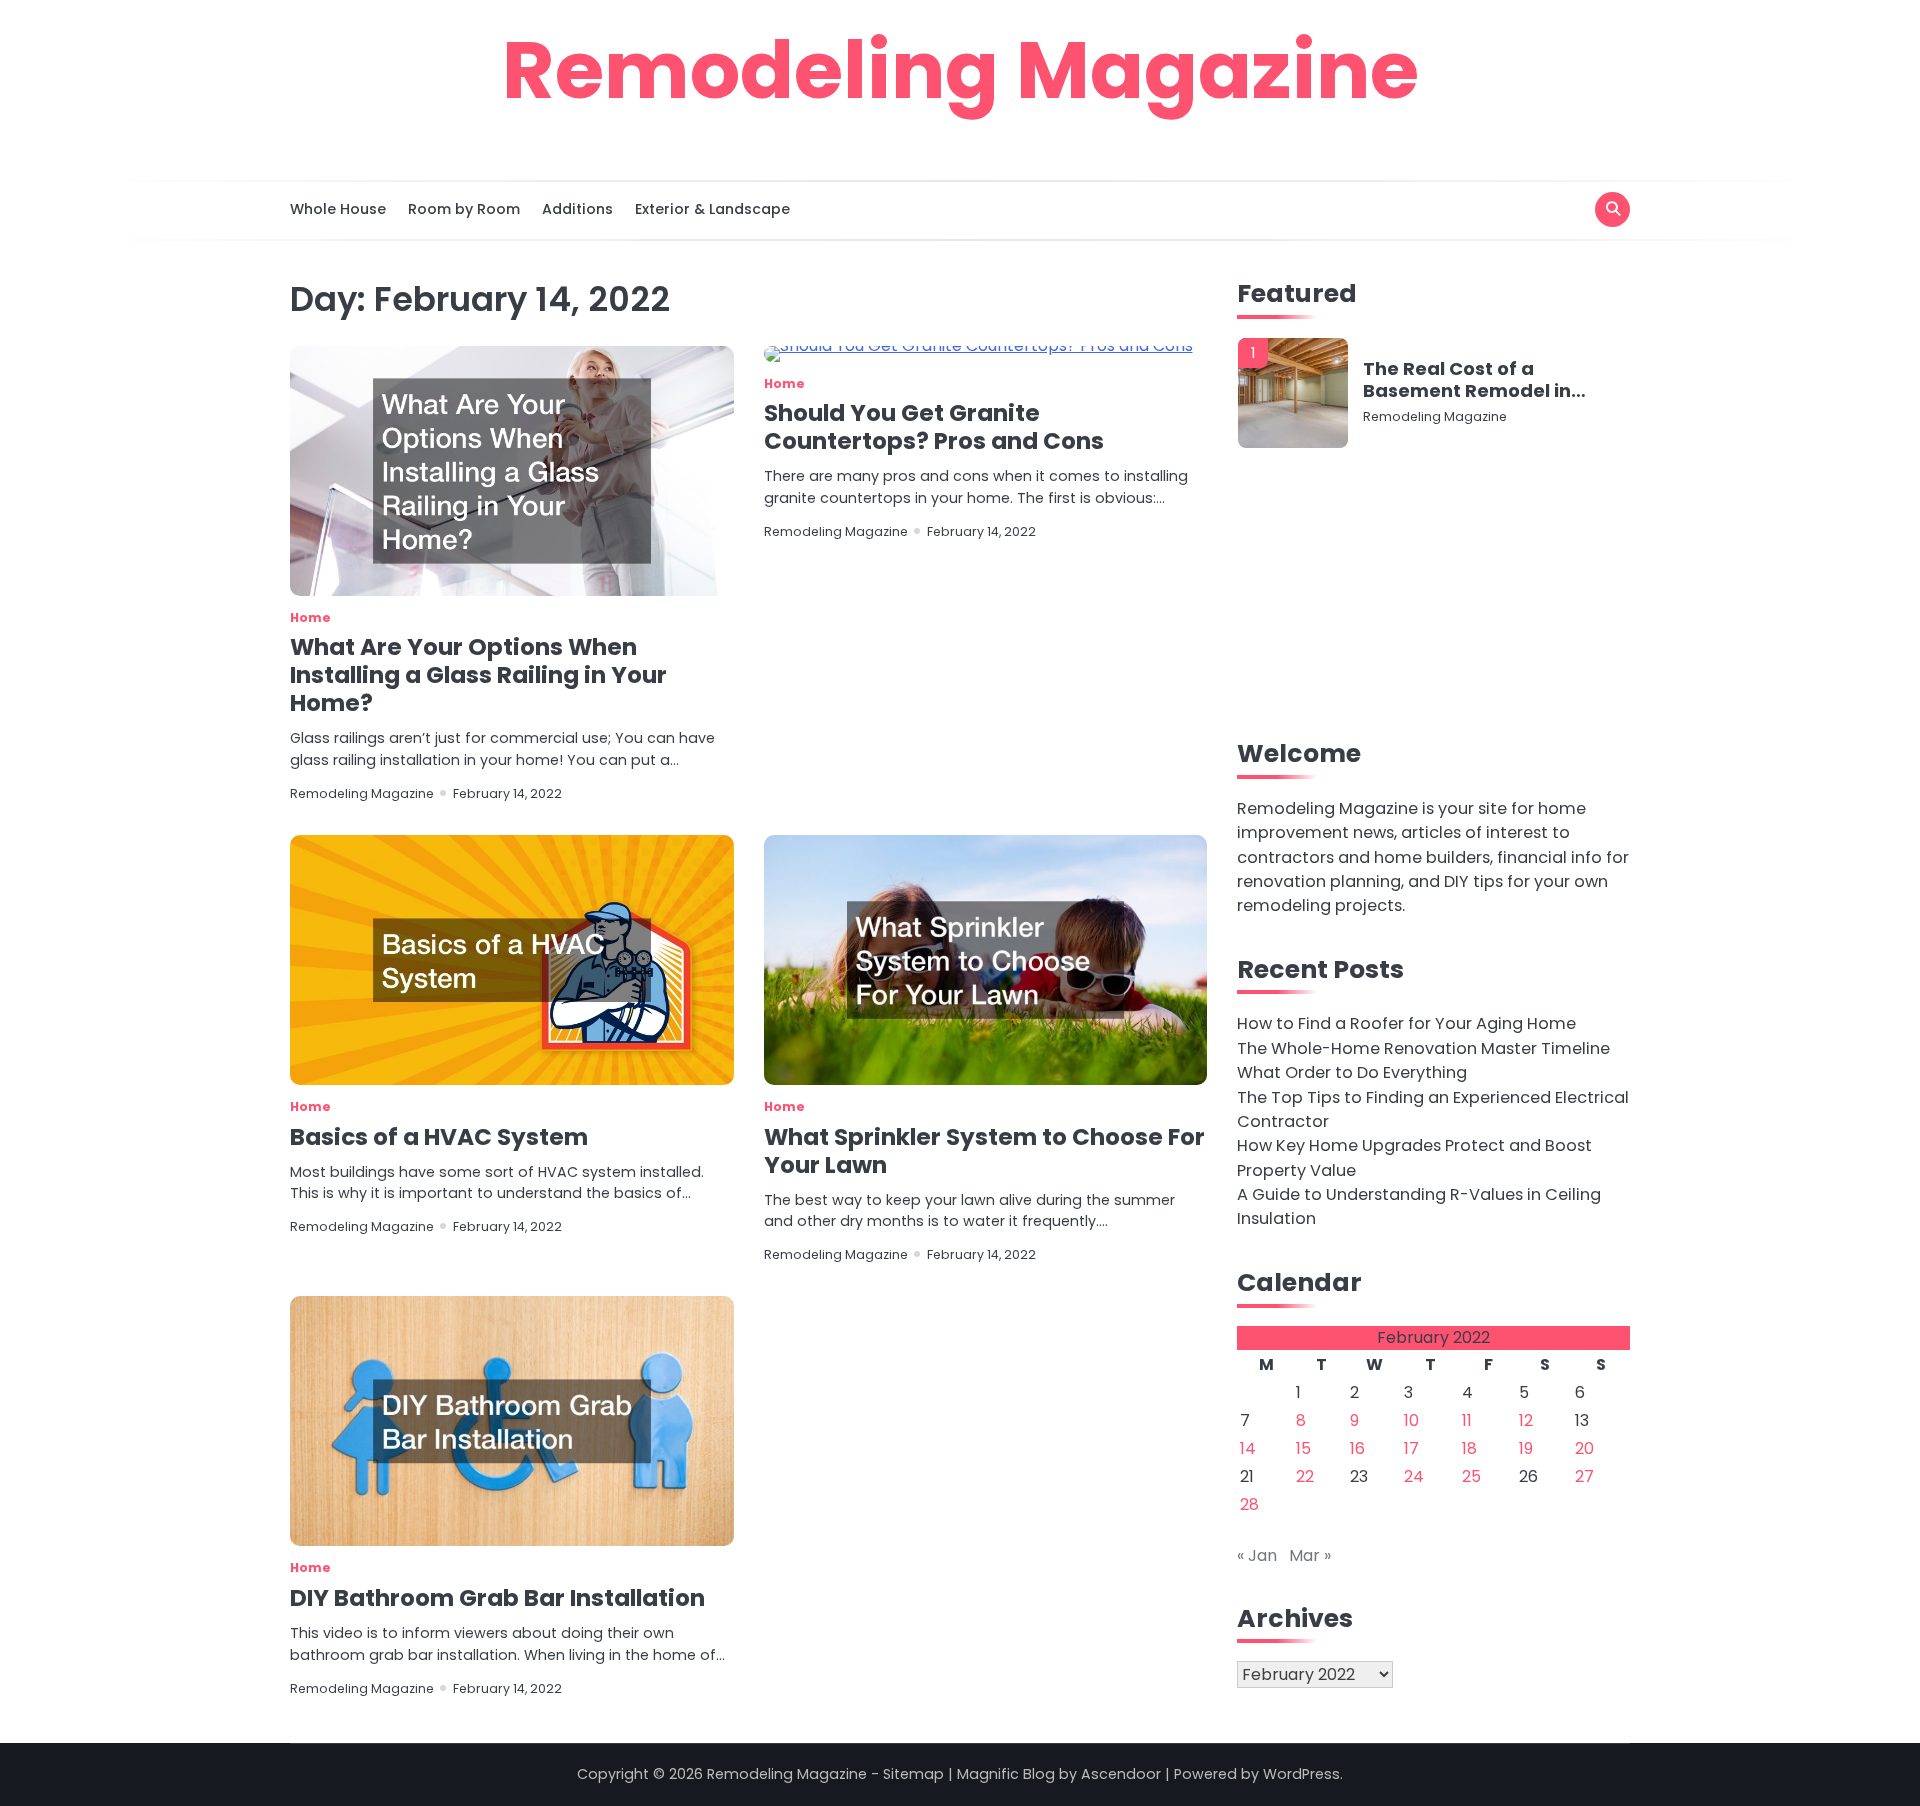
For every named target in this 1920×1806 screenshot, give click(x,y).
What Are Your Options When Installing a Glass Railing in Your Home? (478, 675)
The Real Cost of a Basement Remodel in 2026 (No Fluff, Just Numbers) (1467, 379)
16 (1357, 1448)
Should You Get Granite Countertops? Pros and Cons (934, 427)
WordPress (1301, 1774)
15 (1303, 1448)
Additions (577, 209)
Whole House (338, 209)
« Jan (1257, 1555)
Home (310, 617)
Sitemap (913, 1774)
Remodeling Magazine (960, 70)
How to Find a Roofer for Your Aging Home (1406, 1023)
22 (1305, 1476)
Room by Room (464, 209)
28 (1249, 1504)
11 (1467, 1420)
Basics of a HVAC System (439, 1137)
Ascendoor (1121, 1774)
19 (1526, 1448)
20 (1584, 1448)
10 (1411, 1420)
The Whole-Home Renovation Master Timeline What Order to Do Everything (1423, 1060)
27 (1584, 1476)
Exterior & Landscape (712, 209)
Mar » (1310, 1555)
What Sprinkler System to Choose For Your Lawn (984, 1151)
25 (1471, 1476)
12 (1526, 1420)
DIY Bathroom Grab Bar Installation (497, 1598)
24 (1414, 1476)
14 (1248, 1448)
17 (1411, 1448)
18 (1469, 1448)
